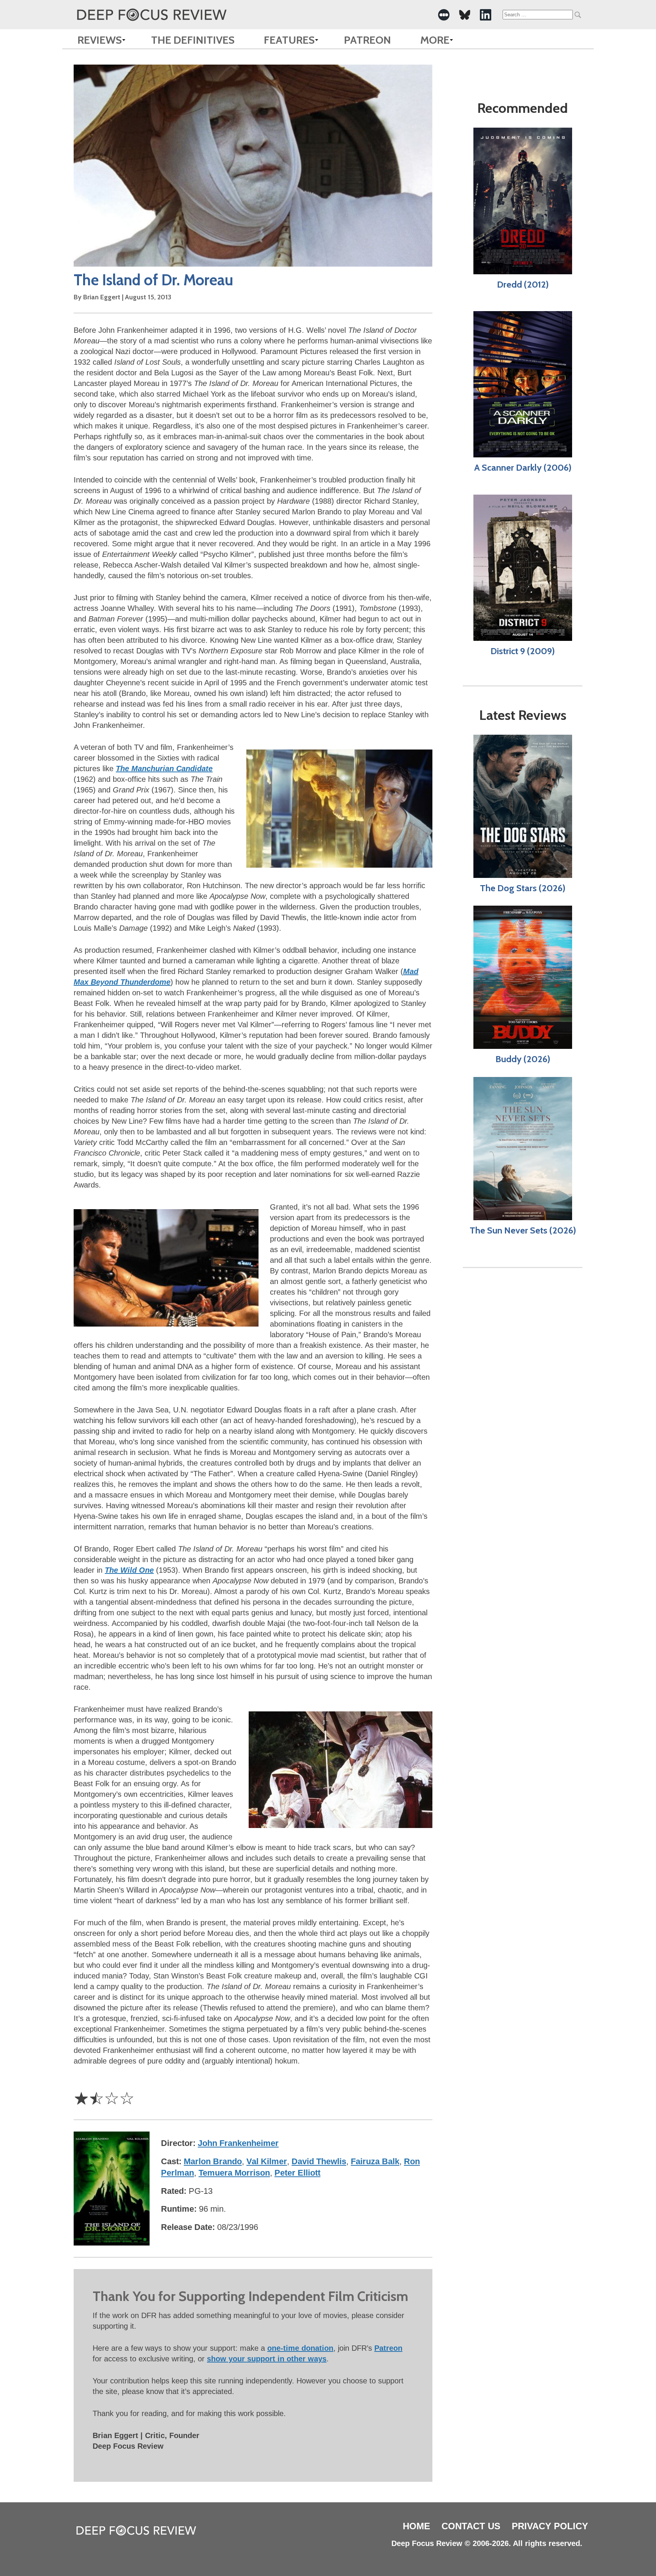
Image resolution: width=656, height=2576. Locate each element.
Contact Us (471, 2526)
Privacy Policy (550, 2526)
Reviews (100, 40)
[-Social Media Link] (444, 15)
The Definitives (193, 40)
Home (416, 2526)
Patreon (367, 40)
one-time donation (300, 2348)
